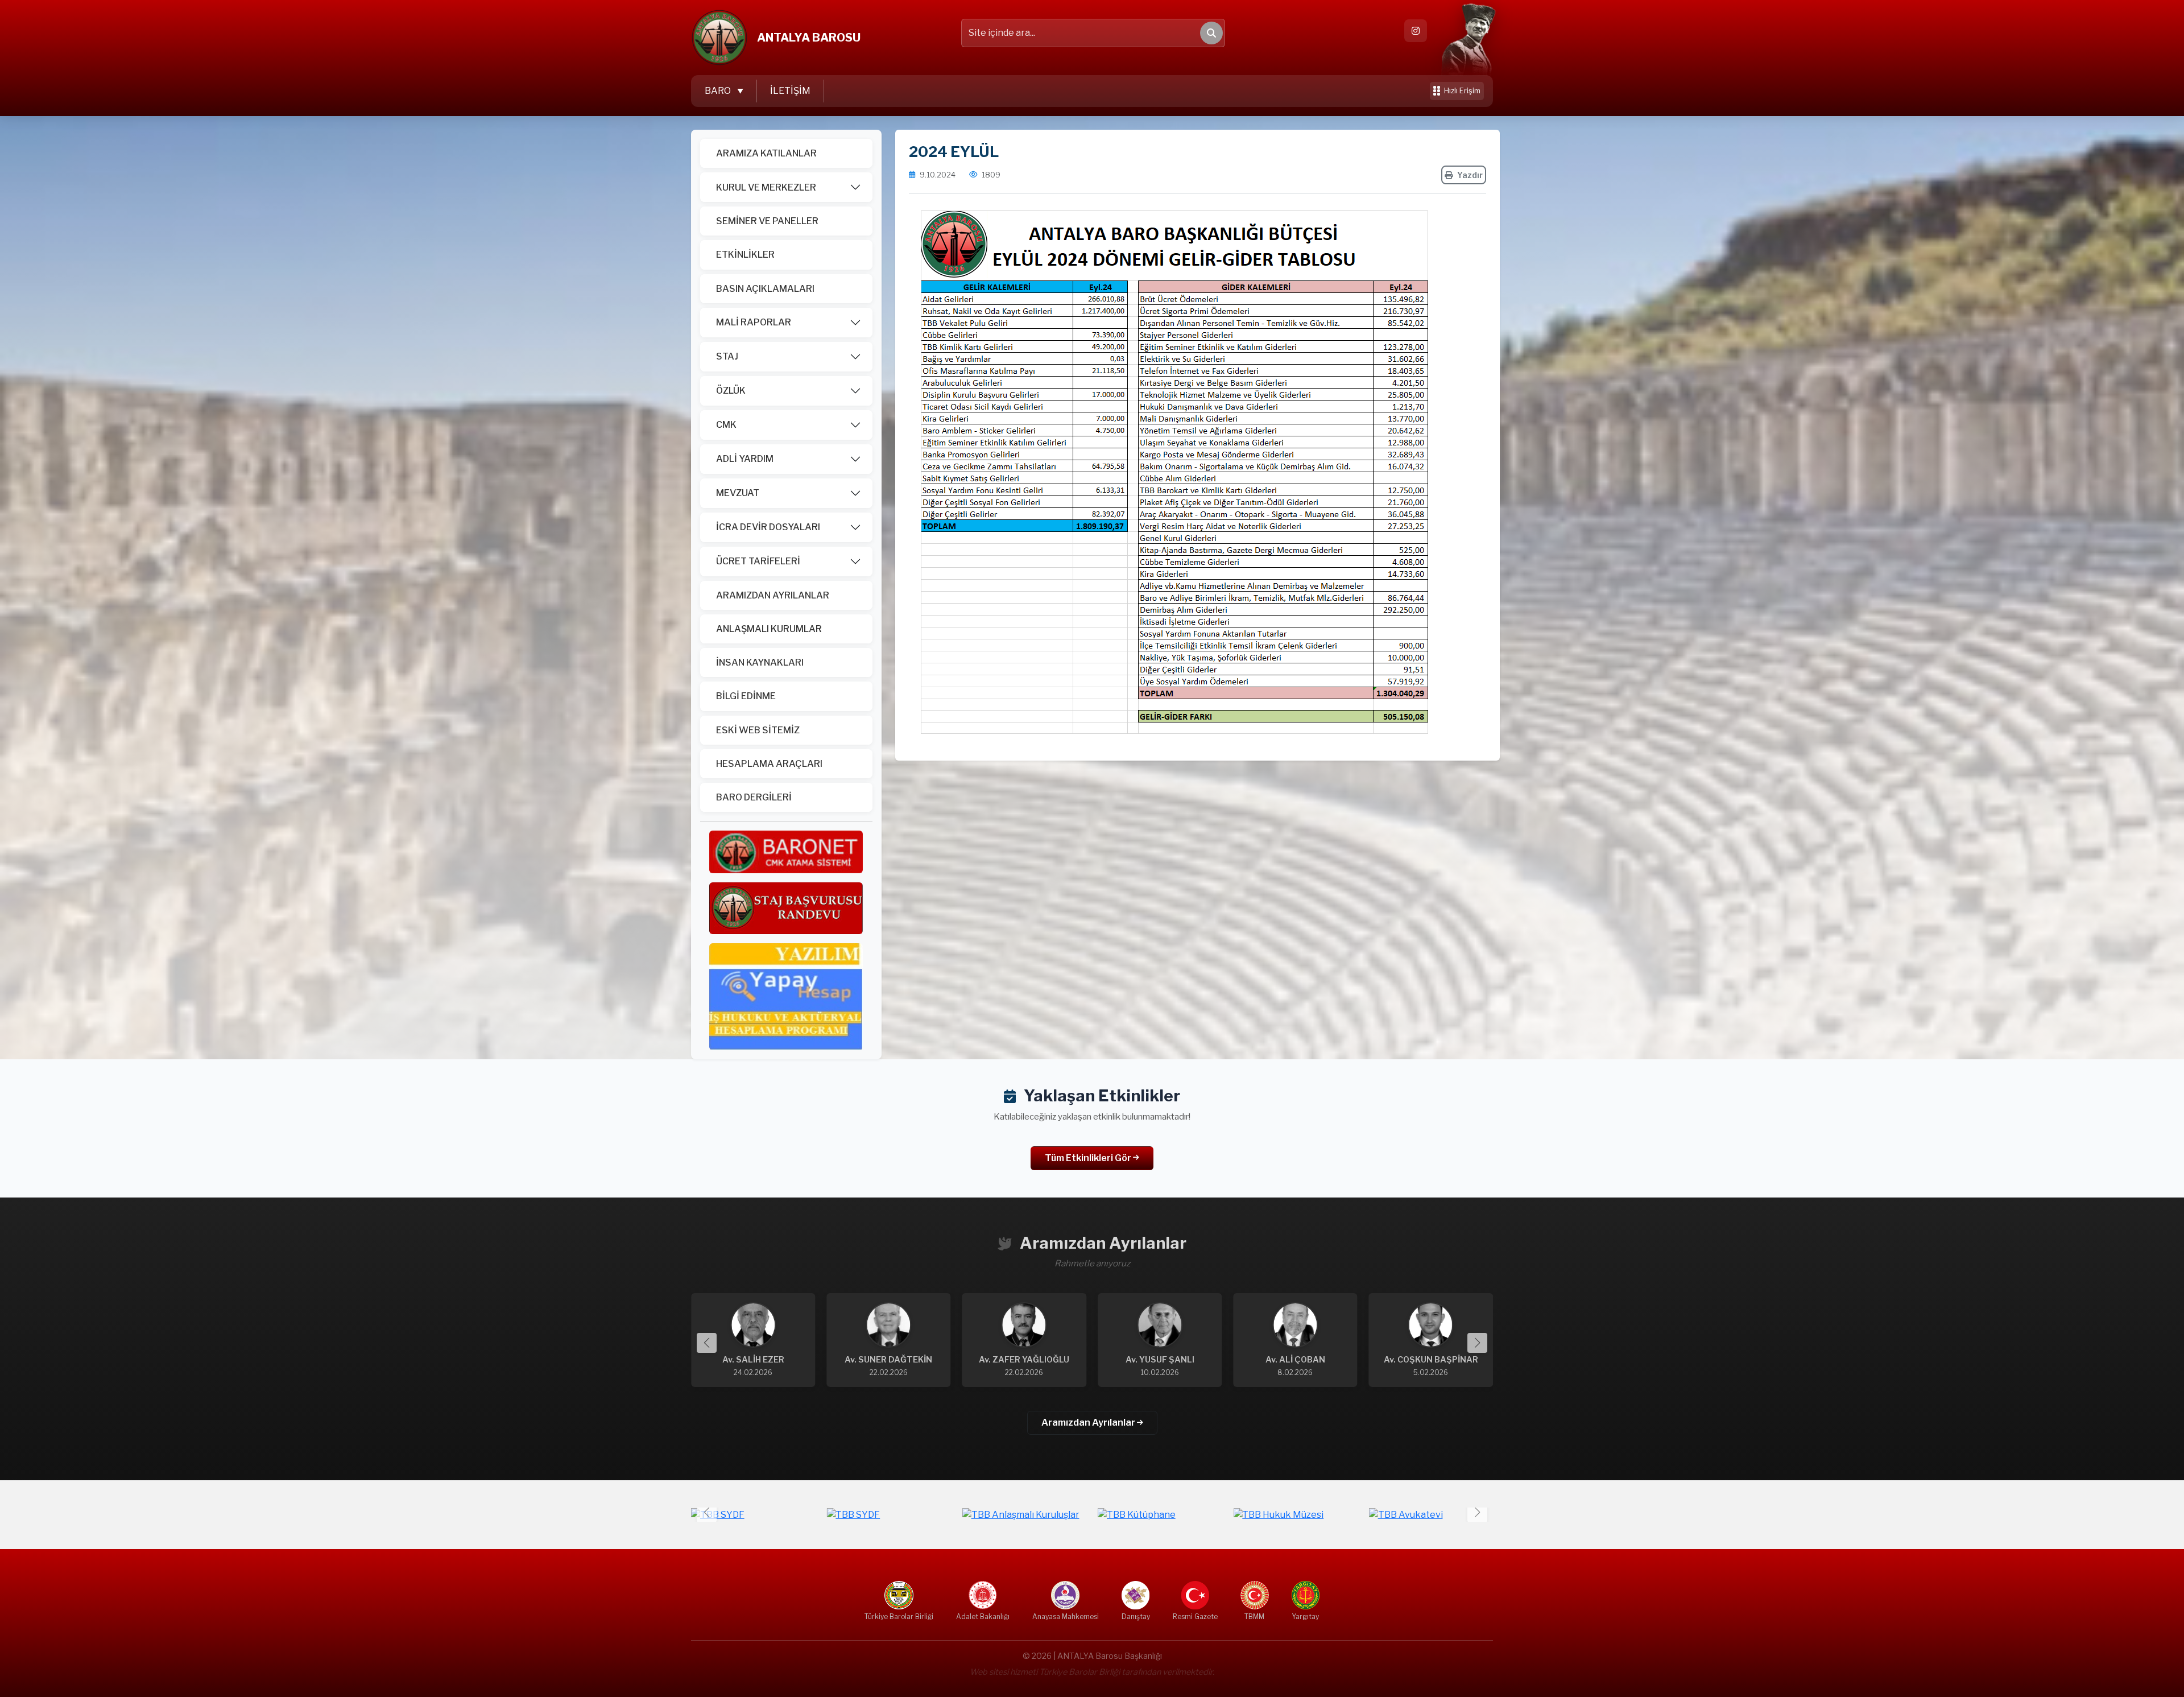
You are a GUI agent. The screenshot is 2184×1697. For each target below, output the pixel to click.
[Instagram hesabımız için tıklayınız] (1416, 31)
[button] (1477, 1343)
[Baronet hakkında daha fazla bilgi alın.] (786, 851)
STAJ (727, 356)
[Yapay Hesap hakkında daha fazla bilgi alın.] (786, 996)
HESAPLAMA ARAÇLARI (769, 764)
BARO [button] (719, 91)
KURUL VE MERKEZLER (766, 187)
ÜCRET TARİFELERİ (758, 561)
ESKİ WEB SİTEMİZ (758, 730)
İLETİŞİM (790, 91)
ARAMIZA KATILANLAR (766, 153)
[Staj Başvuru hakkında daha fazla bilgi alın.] (786, 908)
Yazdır (1470, 175)
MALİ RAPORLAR (754, 322)
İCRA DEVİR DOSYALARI (768, 527)
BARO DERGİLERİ (754, 797)
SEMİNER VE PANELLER (767, 221)
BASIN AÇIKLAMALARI (765, 289)
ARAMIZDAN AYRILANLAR (773, 595)
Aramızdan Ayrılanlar (1089, 1423)
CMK (726, 425)
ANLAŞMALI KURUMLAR (769, 629)
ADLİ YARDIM (745, 459)
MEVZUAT (738, 493)
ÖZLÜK (731, 391)
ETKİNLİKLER (745, 255)
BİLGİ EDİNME (746, 696)
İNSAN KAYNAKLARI (760, 662)
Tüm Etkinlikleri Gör (1089, 1158)
